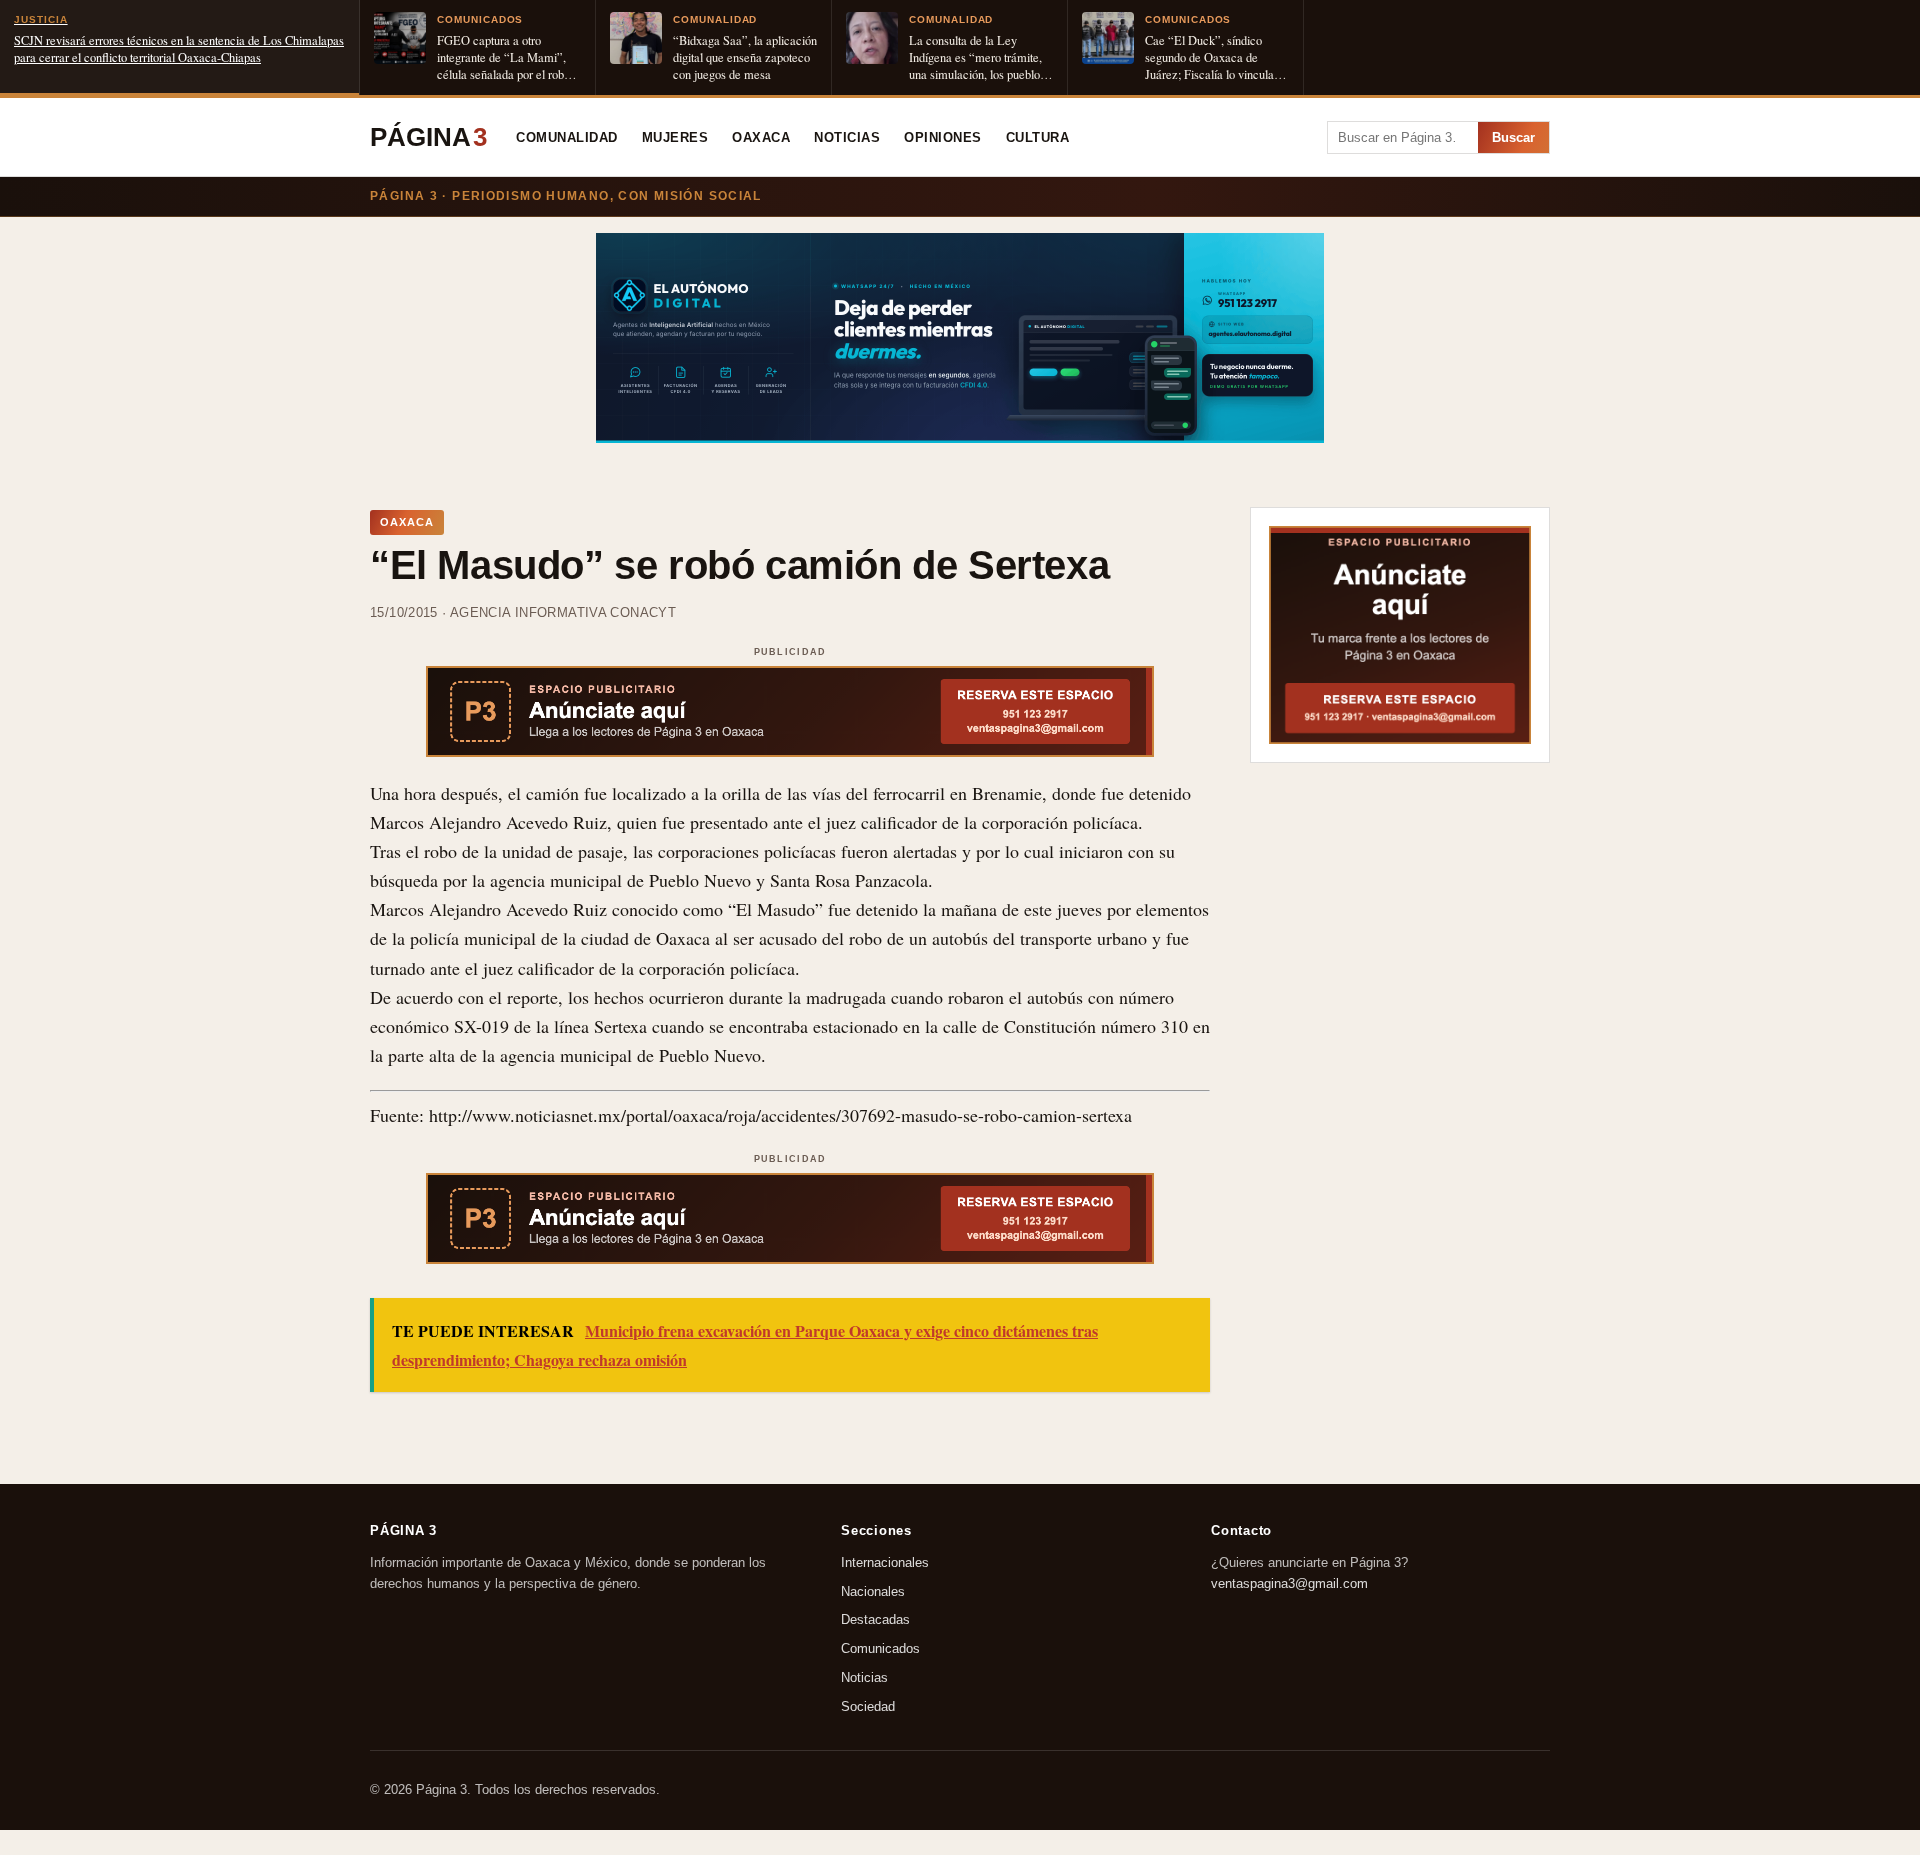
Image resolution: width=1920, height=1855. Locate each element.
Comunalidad (567, 138)
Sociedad (868, 1706)
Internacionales (885, 1562)
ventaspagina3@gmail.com (1289, 1583)
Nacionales (873, 1591)
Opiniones (943, 138)
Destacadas (875, 1620)
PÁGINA (428, 137)
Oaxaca (761, 138)
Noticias (847, 138)
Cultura (1038, 138)
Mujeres (675, 138)
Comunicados (880, 1648)
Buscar (1513, 137)
